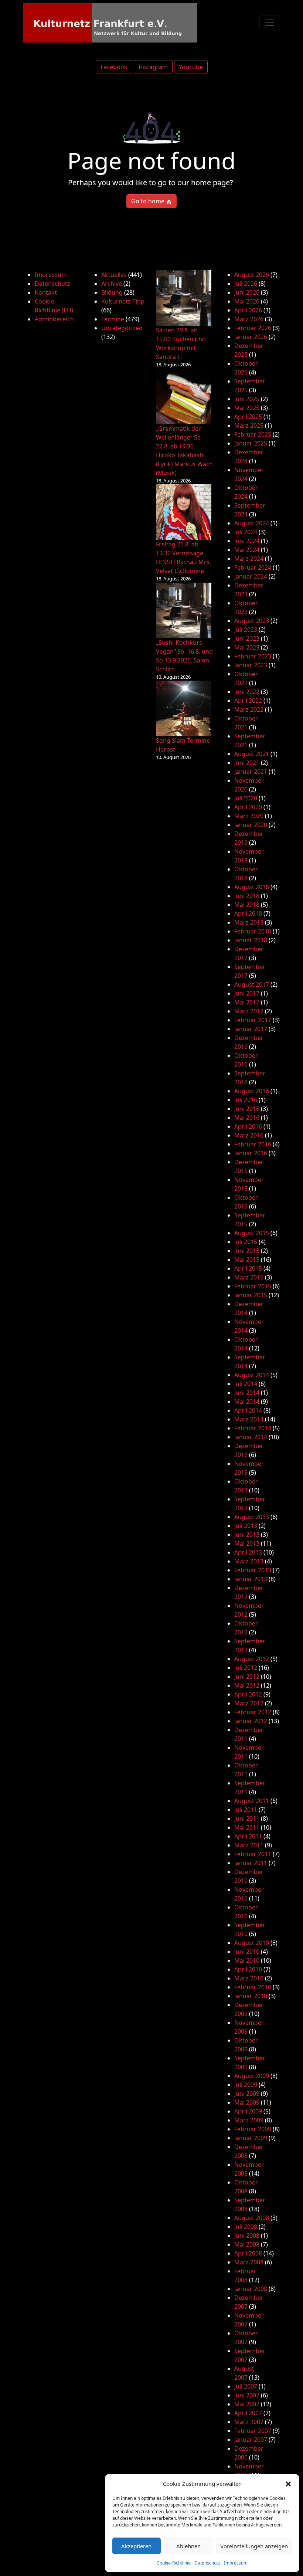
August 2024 (252, 523)
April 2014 (248, 1410)
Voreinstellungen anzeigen (254, 2546)
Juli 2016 (246, 1100)
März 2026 (249, 319)
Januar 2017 (251, 1029)
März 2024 (249, 559)
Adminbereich (54, 319)
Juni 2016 (247, 1109)
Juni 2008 (247, 2236)
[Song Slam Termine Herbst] (184, 708)
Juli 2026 (246, 284)
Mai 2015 (247, 1260)
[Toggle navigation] (270, 23)
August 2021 (252, 754)
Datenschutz (207, 2563)
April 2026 (248, 310)
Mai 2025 (247, 408)
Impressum (236, 2563)
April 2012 (248, 1694)
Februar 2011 (253, 1854)
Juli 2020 (246, 798)
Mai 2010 (247, 1960)
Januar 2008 (251, 2289)
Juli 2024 (246, 532)
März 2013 (249, 1561)
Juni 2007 (247, 2395)
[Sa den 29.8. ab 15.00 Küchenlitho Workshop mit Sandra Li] (184, 298)
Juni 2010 (247, 1952)
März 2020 (249, 816)
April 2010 (248, 1969)
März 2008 (249, 2262)
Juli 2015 (246, 1242)
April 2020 (248, 807)
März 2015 (249, 1277)
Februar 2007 (253, 2431)
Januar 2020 (251, 825)
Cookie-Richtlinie (174, 2563)
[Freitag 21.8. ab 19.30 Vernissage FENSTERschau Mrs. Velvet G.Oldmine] (184, 512)
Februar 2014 (253, 1428)
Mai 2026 (247, 301)
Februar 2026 (253, 328)
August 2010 (252, 1943)
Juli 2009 (246, 2085)
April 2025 (248, 417)
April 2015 (248, 1268)
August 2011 (252, 1801)
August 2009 (252, 2076)
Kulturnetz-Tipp (123, 301)
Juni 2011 (247, 1819)
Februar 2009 (253, 2129)
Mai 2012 (247, 1685)
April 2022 (248, 701)
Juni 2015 (247, 1251)
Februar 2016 (253, 1144)
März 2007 (249, 2422)
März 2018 (249, 922)
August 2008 (252, 2218)
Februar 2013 (253, 1570)
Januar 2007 (251, 2440)
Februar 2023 (253, 656)
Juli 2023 (246, 630)
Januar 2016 (251, 1153)
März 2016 (249, 1135)
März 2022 (249, 709)
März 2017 (249, 1011)
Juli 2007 (246, 2386)
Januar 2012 (251, 1721)
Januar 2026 (251, 337)
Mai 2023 (247, 647)
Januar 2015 (251, 1295)
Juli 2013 (246, 1526)
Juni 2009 (247, 2094)
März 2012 (249, 1703)
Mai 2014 (247, 1401)
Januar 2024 (251, 576)
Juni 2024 (247, 541)
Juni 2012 (247, 1677)
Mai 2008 (247, 2244)
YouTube (191, 67)
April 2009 (248, 2111)
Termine (113, 319)
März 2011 (249, 1845)
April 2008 (248, 2253)
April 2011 (248, 1836)
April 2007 (248, 2413)
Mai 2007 (247, 2404)
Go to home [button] (149, 201)
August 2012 (252, 1659)
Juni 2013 (247, 1535)
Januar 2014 (251, 1437)
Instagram (153, 67)
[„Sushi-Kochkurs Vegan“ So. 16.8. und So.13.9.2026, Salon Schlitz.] (184, 610)
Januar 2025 (251, 443)
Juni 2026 (247, 292)
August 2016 (252, 1091)
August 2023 (252, 621)
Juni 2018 (247, 896)
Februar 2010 (253, 1987)
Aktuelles (114, 275)
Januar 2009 (251, 2138)
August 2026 (252, 275)
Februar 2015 (253, 1286)
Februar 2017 (253, 1020)
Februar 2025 (253, 434)
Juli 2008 (246, 2227)
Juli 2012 (246, 1668)
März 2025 (249, 426)
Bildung (112, 292)
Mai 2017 (247, 1002)
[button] (288, 2484)
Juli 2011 (246, 1810)
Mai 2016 (247, 1118)
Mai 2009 (247, 2102)
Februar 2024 (253, 567)
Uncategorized (122, 328)
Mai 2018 (247, 905)
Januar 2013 (251, 1579)
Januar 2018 (251, 940)
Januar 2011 (251, 1863)
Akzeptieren (136, 2546)
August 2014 (252, 1375)
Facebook (114, 67)
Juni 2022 (247, 692)
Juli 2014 (246, 1384)
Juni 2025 (247, 399)
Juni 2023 (247, 638)
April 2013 (248, 1552)
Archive (112, 284)
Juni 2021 (247, 763)
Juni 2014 (247, 1393)
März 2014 (249, 1419)
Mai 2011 (247, 1827)
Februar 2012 (253, 1712)
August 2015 (252, 1233)
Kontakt (46, 292)
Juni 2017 (247, 993)
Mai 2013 (247, 1543)
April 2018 (248, 914)
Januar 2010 (251, 1996)
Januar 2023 (251, 665)
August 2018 (252, 887)
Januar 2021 (251, 772)
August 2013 (252, 1517)
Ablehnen (188, 2546)
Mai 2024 (247, 550)
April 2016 (248, 1126)
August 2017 (252, 984)
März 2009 (249, 2120)
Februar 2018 (253, 931)
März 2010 (249, 1978)
